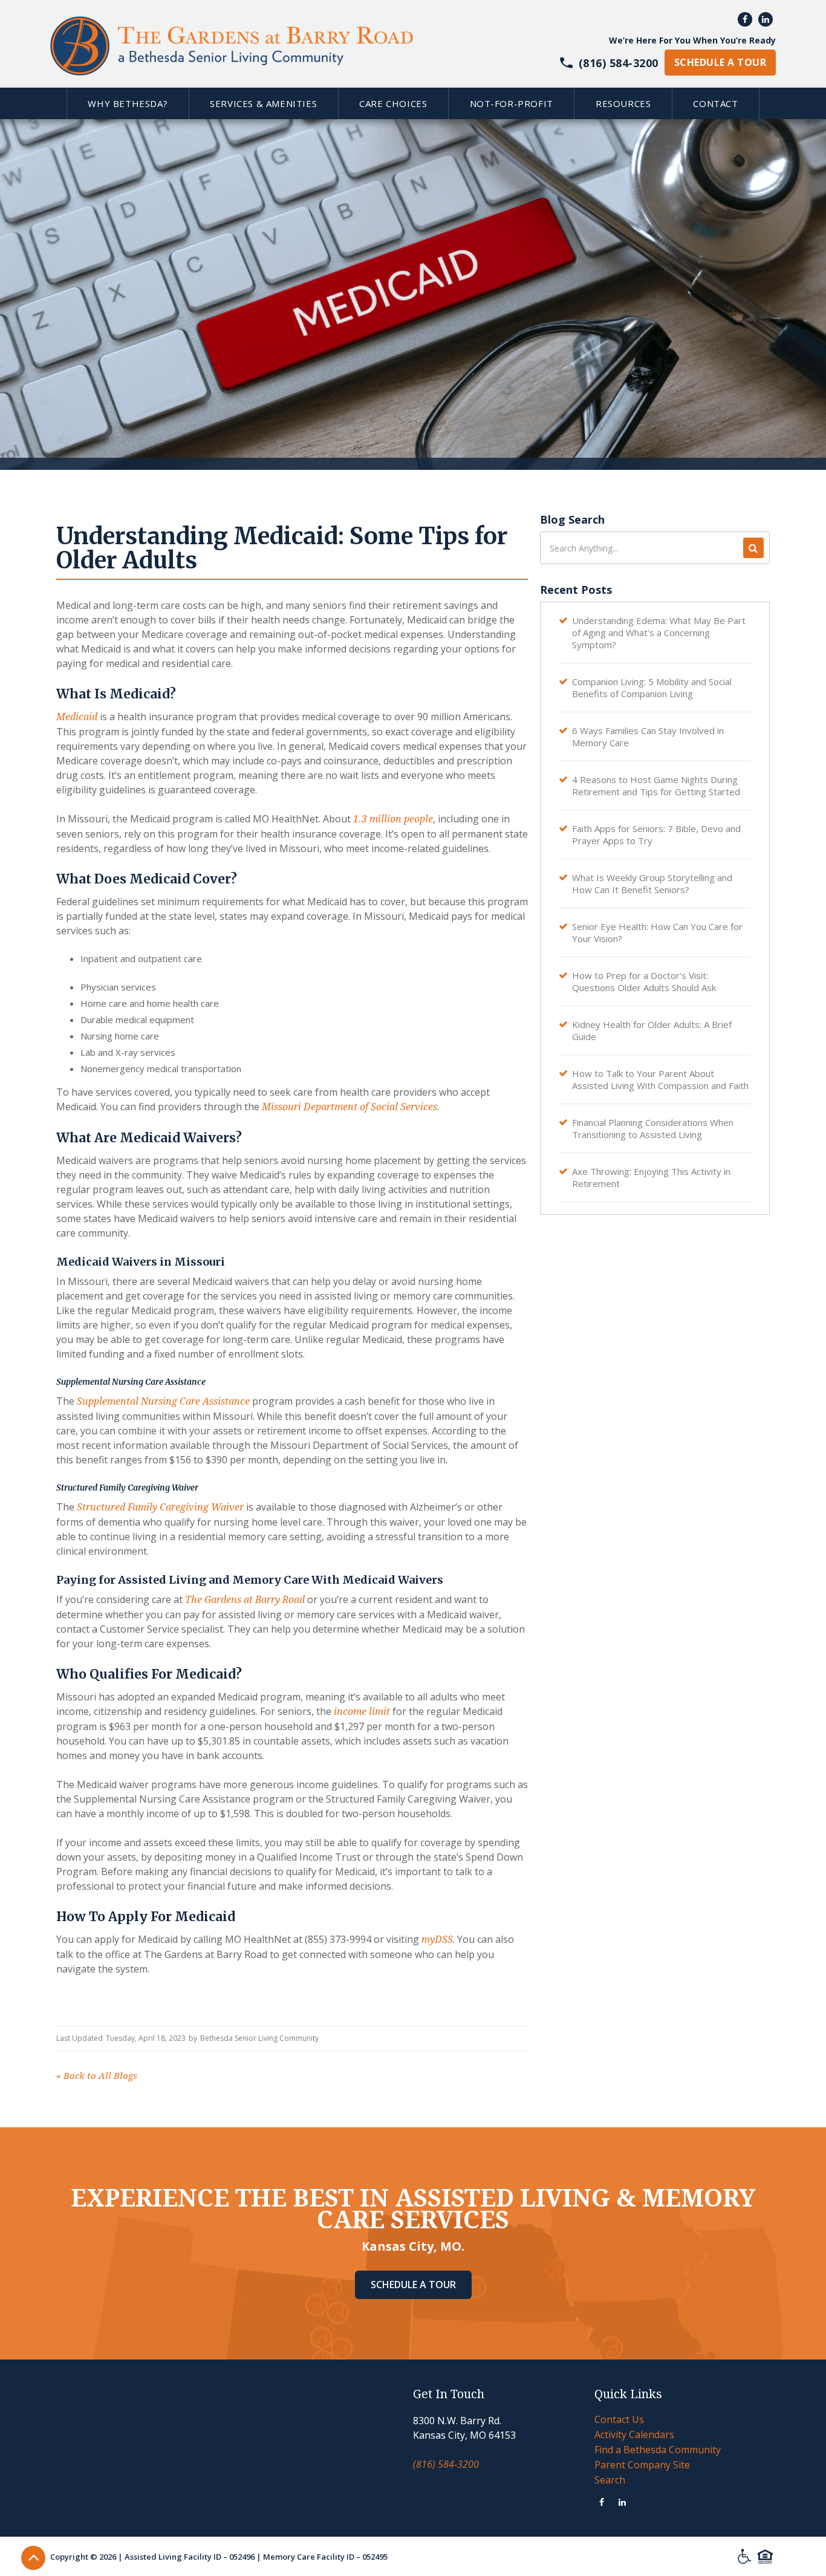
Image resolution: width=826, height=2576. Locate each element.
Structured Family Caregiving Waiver (160, 1507)
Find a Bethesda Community (658, 2450)
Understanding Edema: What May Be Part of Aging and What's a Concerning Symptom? (659, 633)
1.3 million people (393, 819)
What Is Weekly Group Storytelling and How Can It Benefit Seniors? (652, 883)
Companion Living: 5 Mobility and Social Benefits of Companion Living (652, 688)
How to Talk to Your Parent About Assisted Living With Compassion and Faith (660, 1079)
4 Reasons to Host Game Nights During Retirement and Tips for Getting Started (656, 785)
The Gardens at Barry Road (245, 1600)
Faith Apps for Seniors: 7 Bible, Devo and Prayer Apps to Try (656, 834)
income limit (362, 1712)
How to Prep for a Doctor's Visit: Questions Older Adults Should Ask (644, 981)
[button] (128, 103)
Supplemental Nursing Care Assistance (163, 1401)
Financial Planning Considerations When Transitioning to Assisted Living (653, 1128)
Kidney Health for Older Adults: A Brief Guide (652, 1030)
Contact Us (619, 2419)
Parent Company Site (642, 2465)
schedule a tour (720, 62)
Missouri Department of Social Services (350, 1107)
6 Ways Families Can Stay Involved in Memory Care (648, 737)
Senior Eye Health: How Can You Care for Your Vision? (657, 932)
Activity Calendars (634, 2435)
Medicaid (77, 717)
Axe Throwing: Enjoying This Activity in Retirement (651, 1177)
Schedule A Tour (413, 2285)
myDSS (437, 1940)
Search (610, 2480)
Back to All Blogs (97, 2076)
